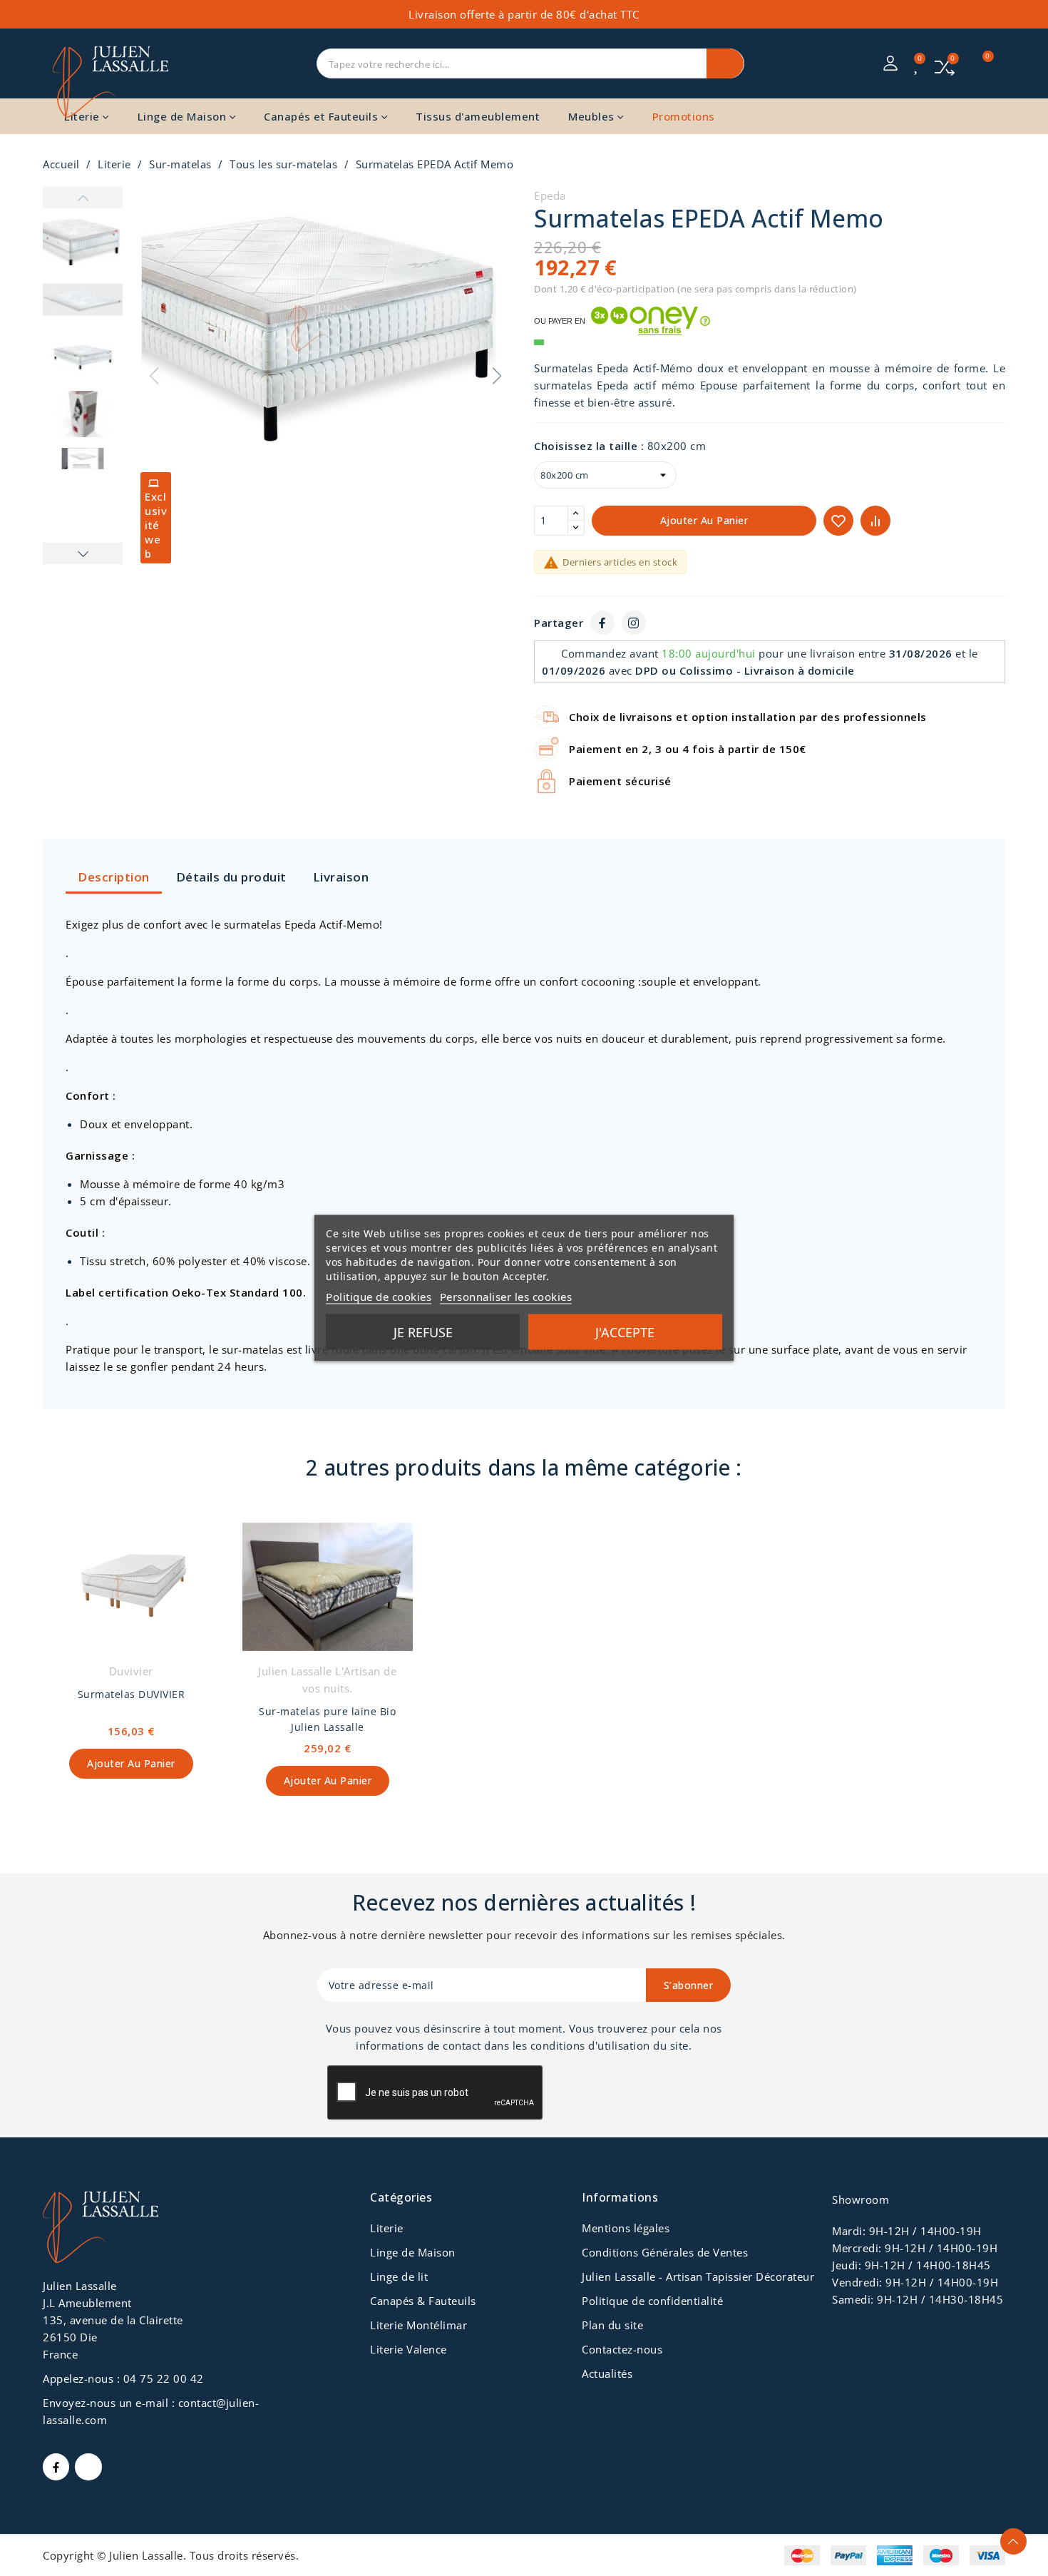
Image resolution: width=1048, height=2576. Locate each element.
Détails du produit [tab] (231, 877)
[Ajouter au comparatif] (875, 521)
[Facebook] (602, 623)
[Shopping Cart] (980, 63)
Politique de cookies (379, 1297)
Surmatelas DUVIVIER (132, 1694)
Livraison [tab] (341, 877)
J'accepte (625, 1332)
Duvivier (131, 1671)
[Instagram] (634, 623)
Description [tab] (114, 877)
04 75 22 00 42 (164, 2378)
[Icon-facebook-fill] (56, 2467)
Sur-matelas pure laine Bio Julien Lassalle (327, 1719)
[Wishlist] (918, 65)
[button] (497, 376)
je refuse (423, 1332)
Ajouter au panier (704, 520)
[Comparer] (945, 66)
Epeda (550, 195)
